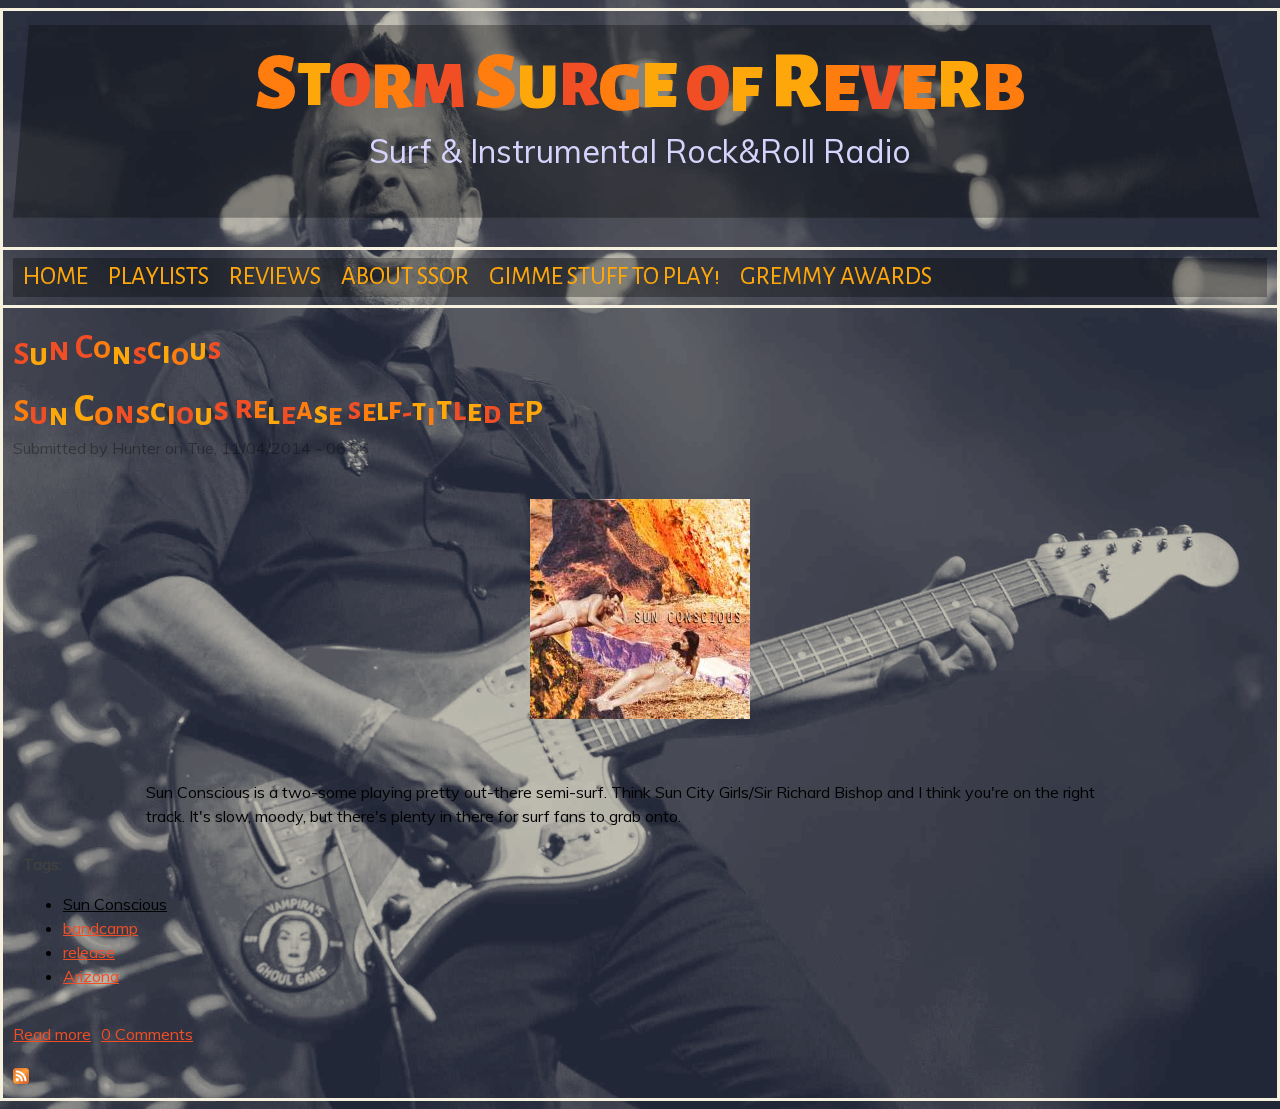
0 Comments (147, 1034)
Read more (52, 1034)
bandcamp (100, 928)
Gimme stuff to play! (604, 276)
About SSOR (405, 276)
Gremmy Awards (836, 276)
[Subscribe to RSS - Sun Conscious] (21, 1078)
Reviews (275, 276)
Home (55, 276)
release (89, 952)
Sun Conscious (115, 904)
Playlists (158, 276)
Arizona (91, 976)
